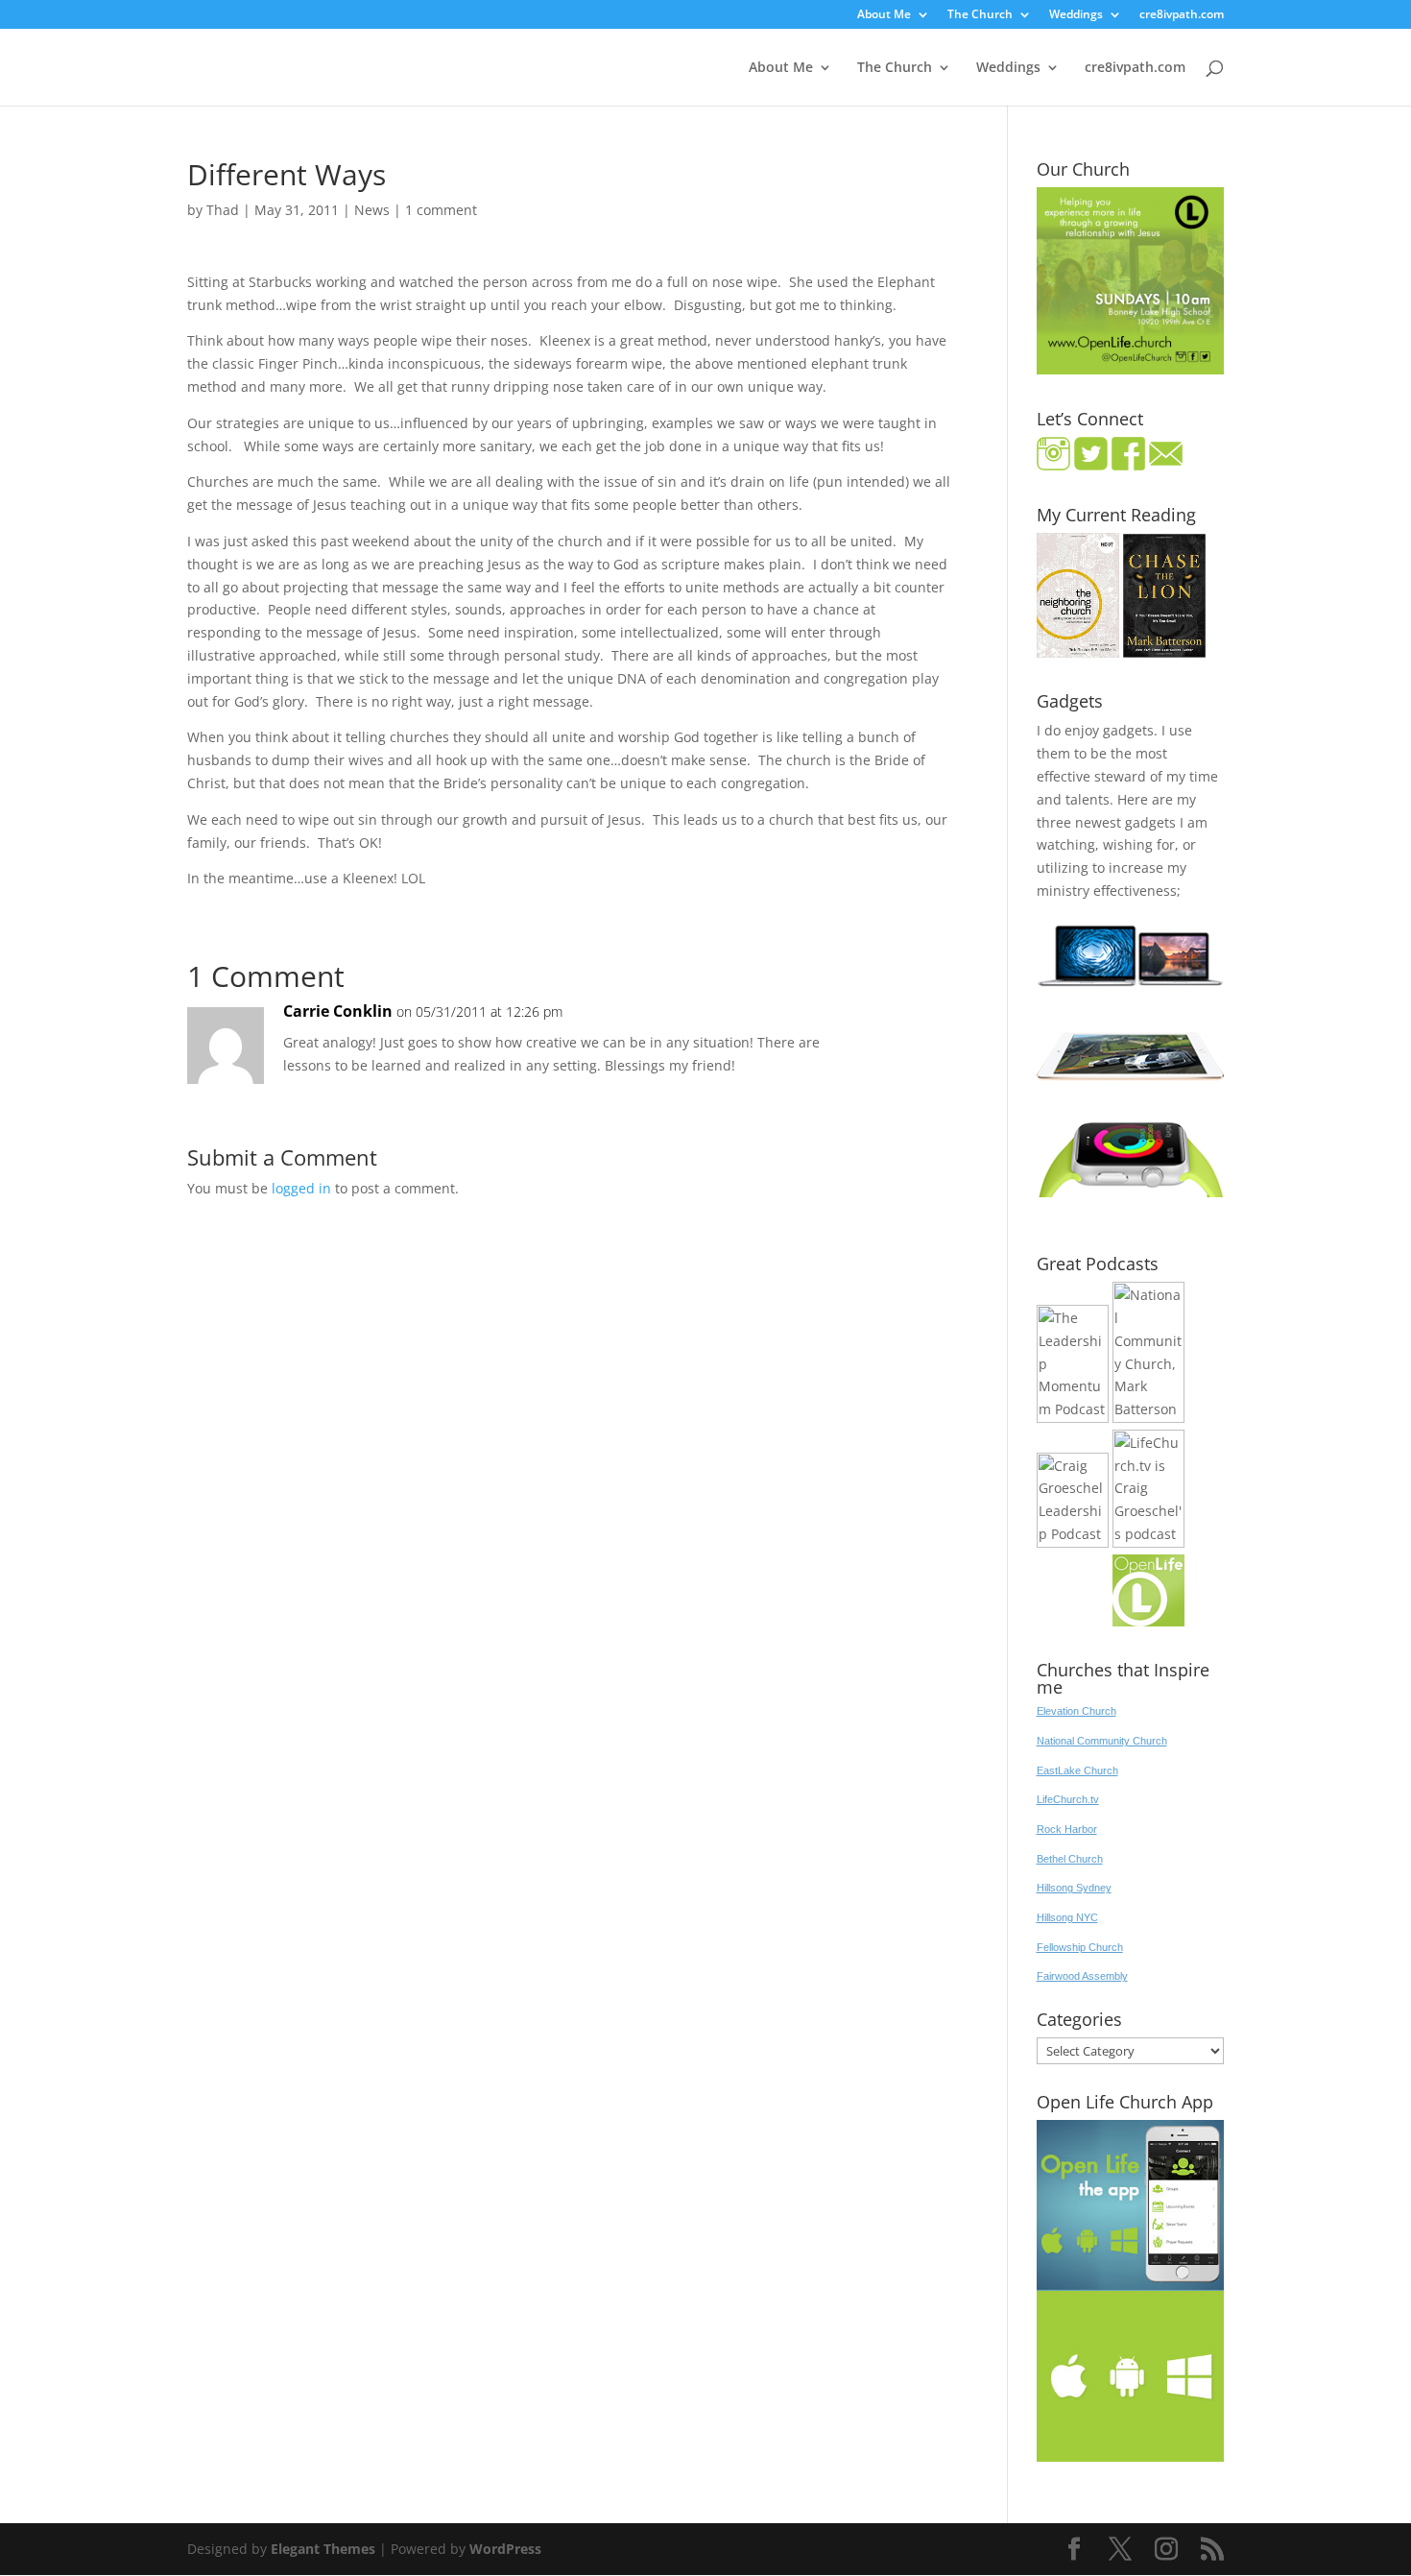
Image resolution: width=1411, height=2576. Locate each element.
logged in (301, 1188)
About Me (884, 15)
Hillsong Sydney (1074, 1888)
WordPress (505, 2549)
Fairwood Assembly (1082, 1976)
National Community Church (1102, 1741)
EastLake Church (1077, 1770)
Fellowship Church (1080, 1947)
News (372, 210)
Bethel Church (1070, 1859)
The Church (980, 15)
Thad (223, 210)
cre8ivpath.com (1182, 15)
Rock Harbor (1067, 1829)
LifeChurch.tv (1068, 1799)
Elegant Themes (323, 2549)
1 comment (441, 210)
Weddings (1076, 15)
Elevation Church (1076, 1711)
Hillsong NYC (1067, 1917)
